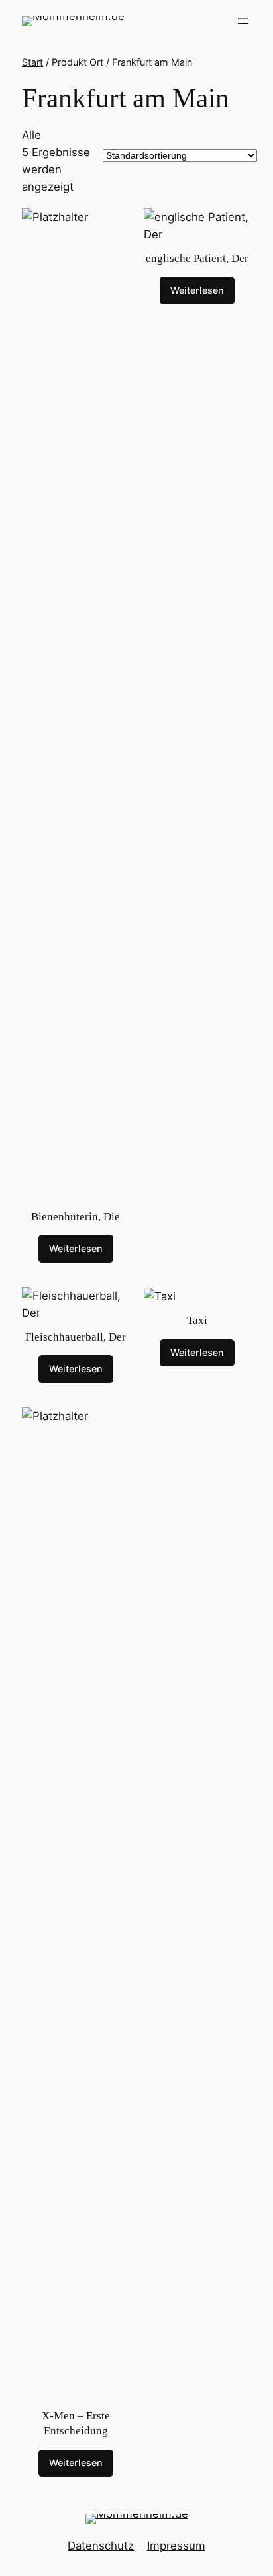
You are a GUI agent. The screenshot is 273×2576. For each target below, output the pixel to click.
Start (32, 62)
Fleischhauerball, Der (76, 1337)
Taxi (197, 1320)
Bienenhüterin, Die (76, 1217)
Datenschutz (101, 2546)
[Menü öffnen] (243, 21)
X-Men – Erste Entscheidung (76, 2423)
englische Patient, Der (197, 258)
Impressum (176, 2546)
